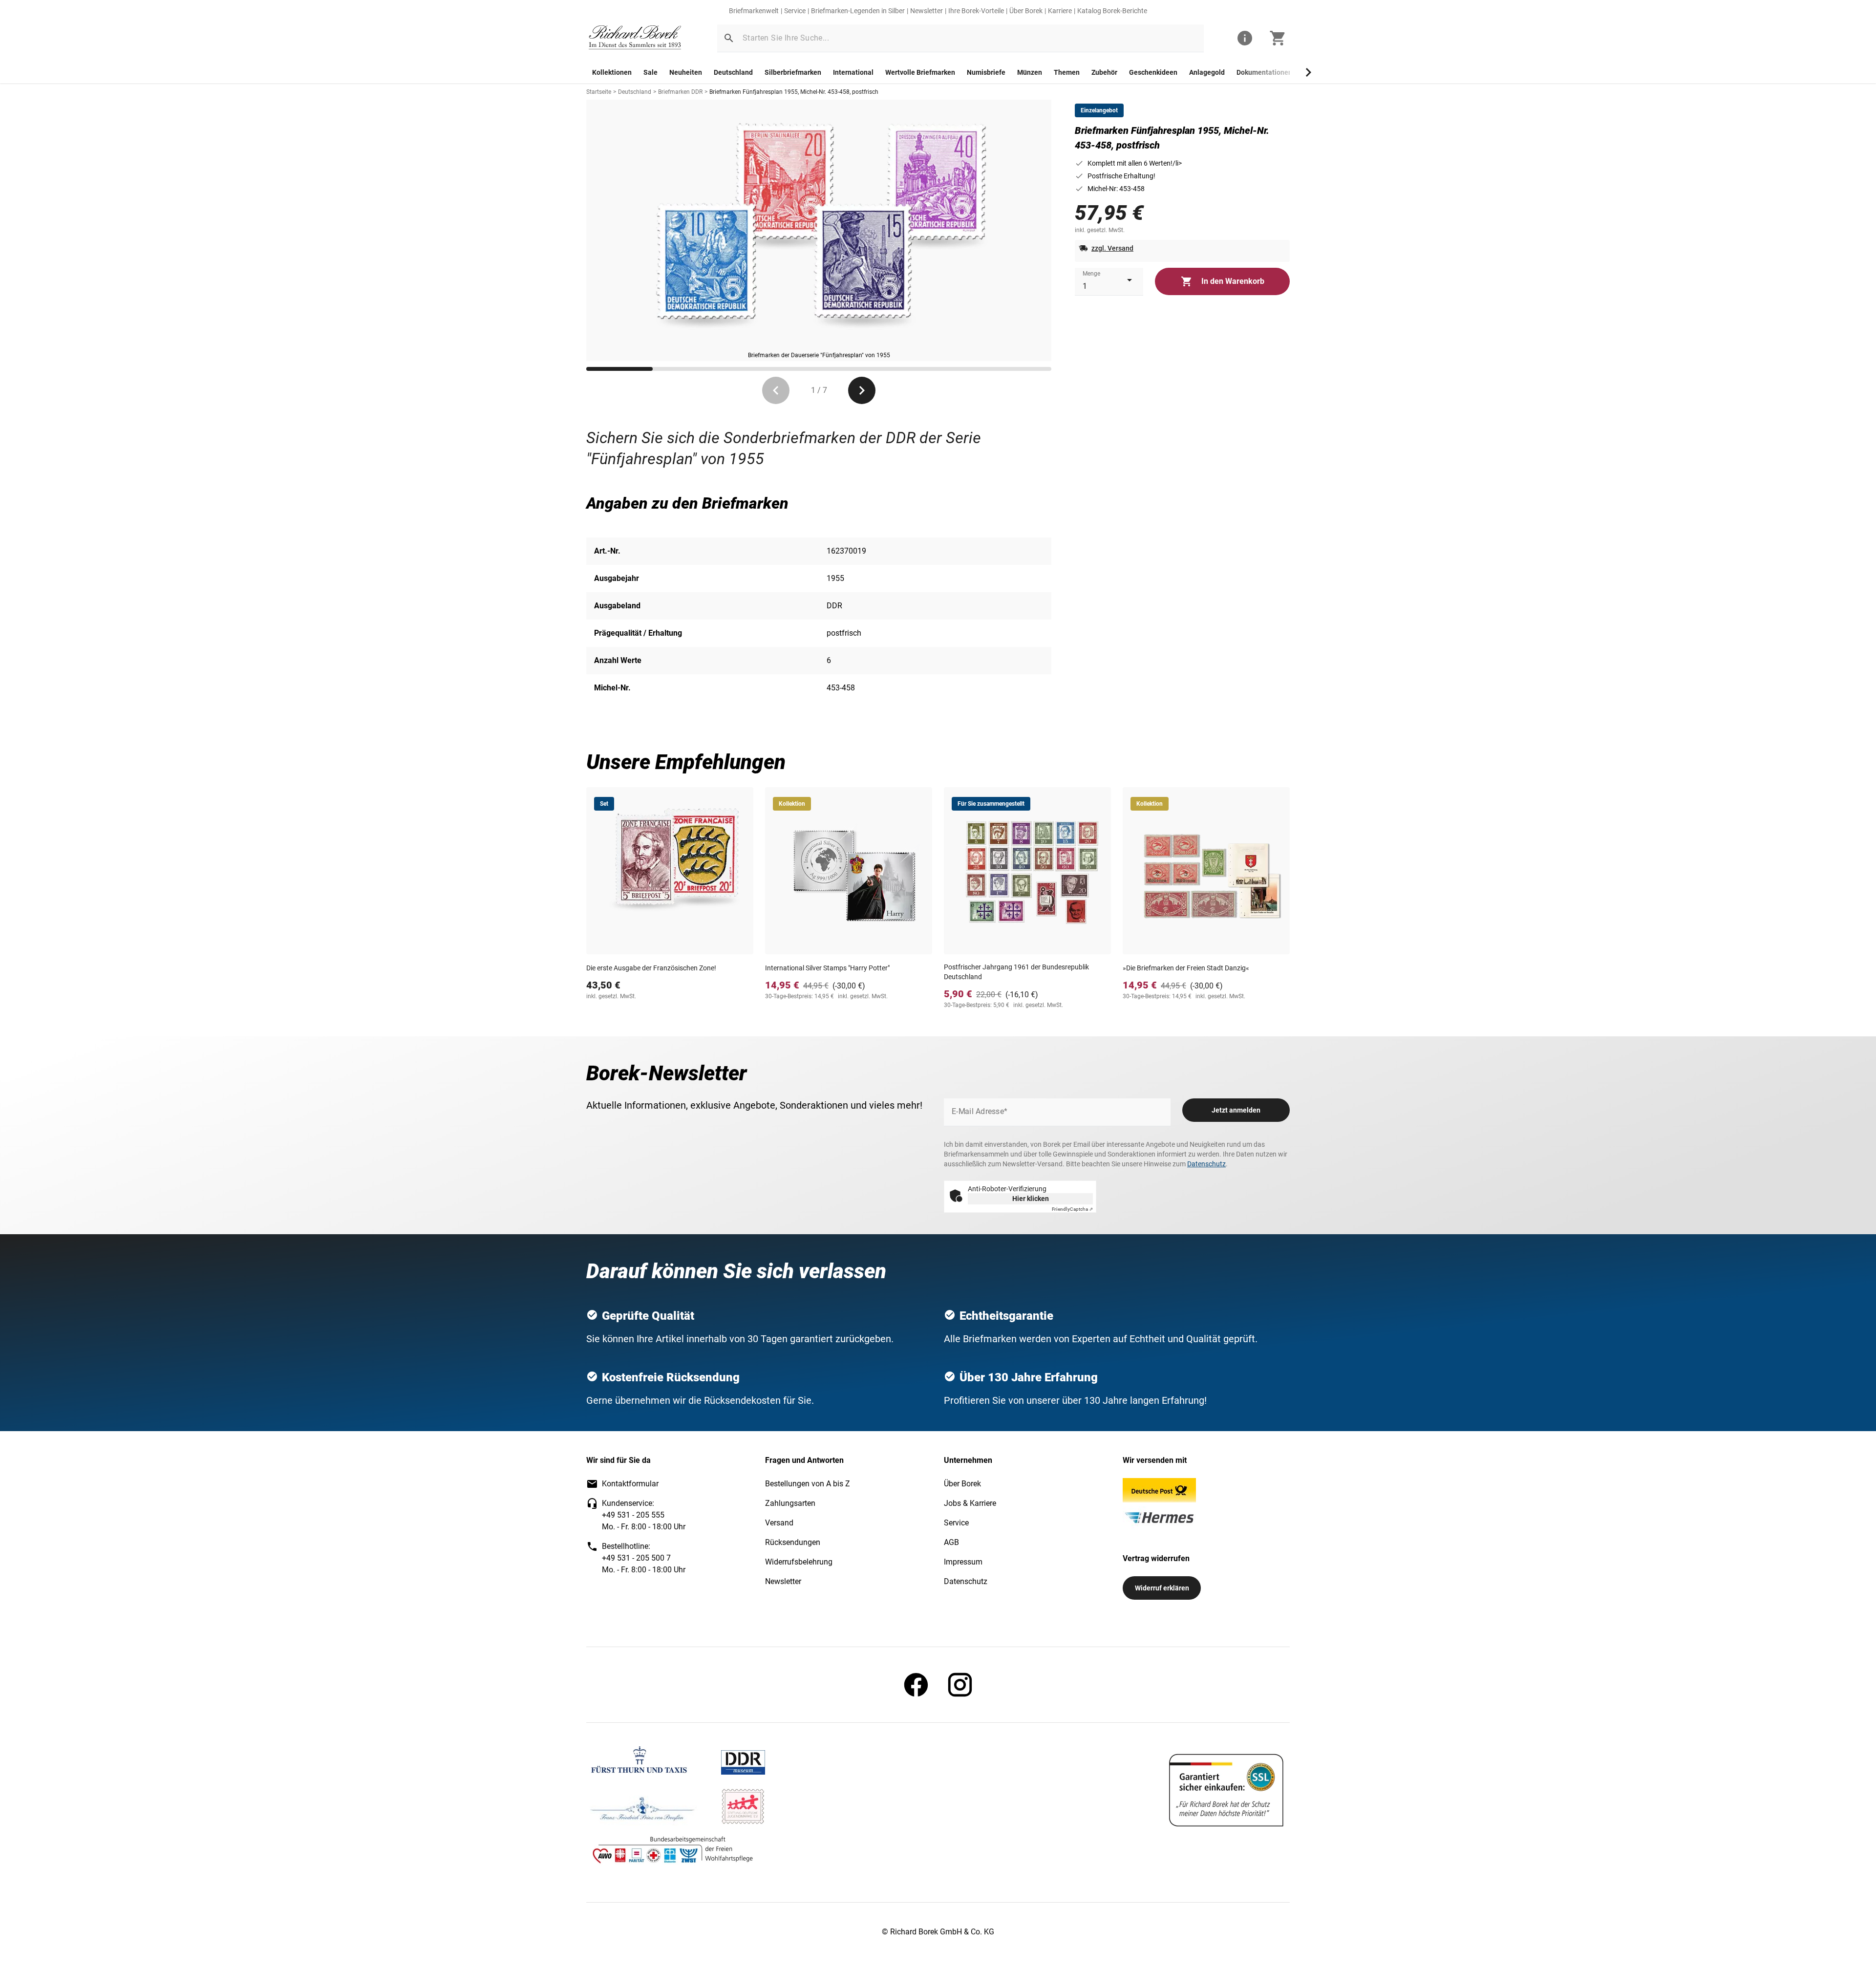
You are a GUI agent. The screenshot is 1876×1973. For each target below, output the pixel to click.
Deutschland (733, 72)
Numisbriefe (986, 72)
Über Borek (1026, 11)
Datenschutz (1206, 1164)
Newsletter (927, 11)
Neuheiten (686, 72)
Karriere (1060, 11)
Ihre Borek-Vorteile (976, 11)
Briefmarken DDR (680, 92)
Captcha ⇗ (1072, 1209)
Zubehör (1104, 72)
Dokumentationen (1264, 72)
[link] (635, 38)
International (853, 72)
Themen (1067, 72)
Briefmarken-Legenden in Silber (858, 11)
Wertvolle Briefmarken (920, 72)
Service (795, 11)
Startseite (599, 92)
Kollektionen (612, 72)
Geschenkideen (1153, 72)
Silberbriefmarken (793, 72)
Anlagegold (1207, 72)
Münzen (1030, 72)
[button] (729, 38)
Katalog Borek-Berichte (1112, 11)
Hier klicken (1031, 1199)
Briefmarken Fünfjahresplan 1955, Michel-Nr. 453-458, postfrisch (794, 92)
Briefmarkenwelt (754, 11)
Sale (650, 72)
